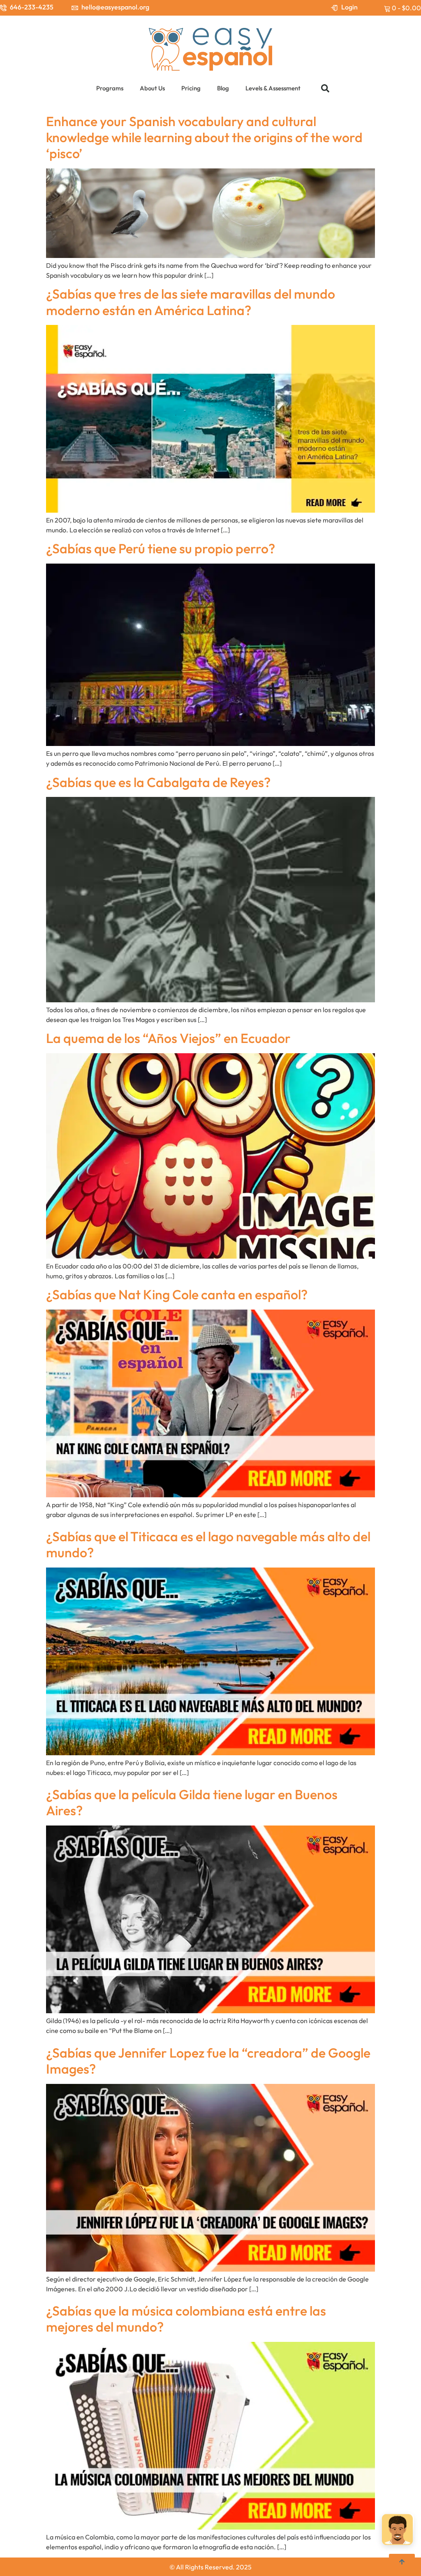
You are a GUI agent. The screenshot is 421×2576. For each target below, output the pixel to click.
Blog (223, 88)
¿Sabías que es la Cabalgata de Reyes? (158, 782)
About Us (152, 88)
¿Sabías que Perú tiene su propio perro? (161, 548)
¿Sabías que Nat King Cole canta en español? (177, 1294)
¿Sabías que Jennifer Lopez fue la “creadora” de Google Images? (208, 2061)
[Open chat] (397, 2529)
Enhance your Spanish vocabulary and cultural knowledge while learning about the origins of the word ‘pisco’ (204, 137)
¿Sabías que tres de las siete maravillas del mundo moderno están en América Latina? (191, 302)
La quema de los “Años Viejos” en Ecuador (168, 1038)
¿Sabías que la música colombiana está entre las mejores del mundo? (186, 2319)
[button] (325, 88)
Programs (110, 88)
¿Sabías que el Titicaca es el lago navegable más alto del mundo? (208, 1544)
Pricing (191, 88)
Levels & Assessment (273, 88)
